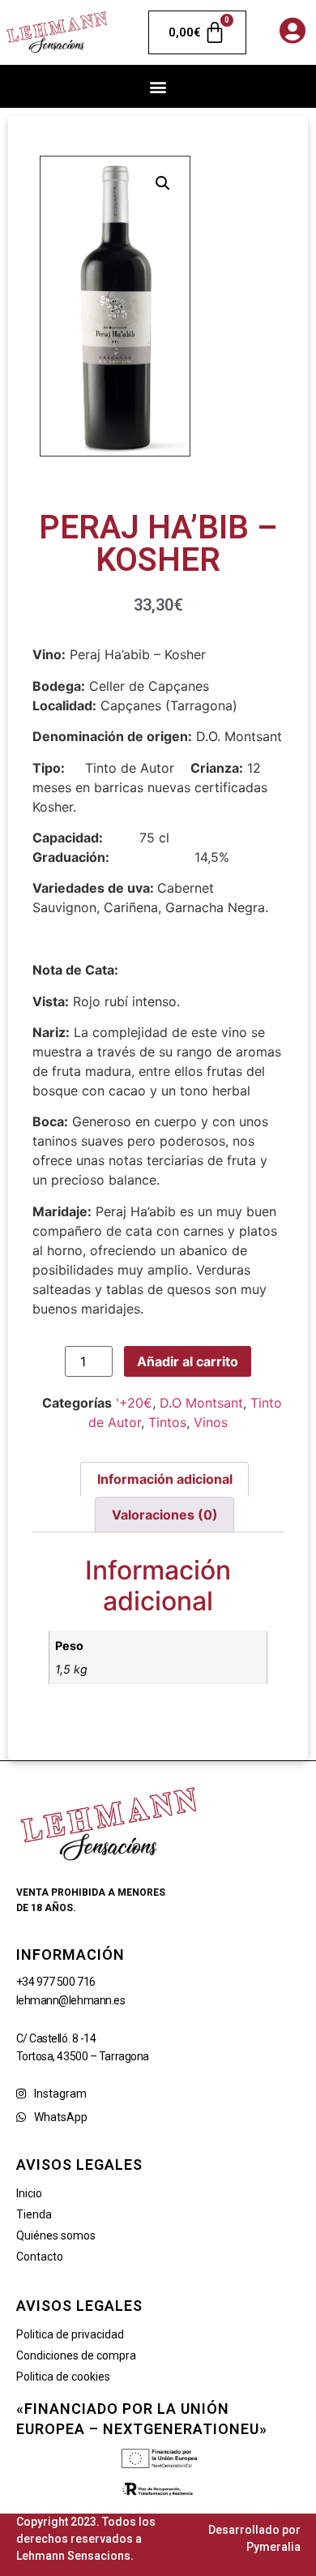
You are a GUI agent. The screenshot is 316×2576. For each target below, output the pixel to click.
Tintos (167, 1422)
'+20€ (134, 1403)
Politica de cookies (63, 2377)
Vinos (211, 1422)
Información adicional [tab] (165, 1479)
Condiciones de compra (76, 2355)
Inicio (29, 2193)
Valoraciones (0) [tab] (165, 1515)
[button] (158, 86)
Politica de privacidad (70, 2334)
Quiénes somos (56, 2235)
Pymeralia (273, 2547)
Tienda (34, 2214)
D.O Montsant (201, 1403)
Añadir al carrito (188, 1361)
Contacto (40, 2257)
